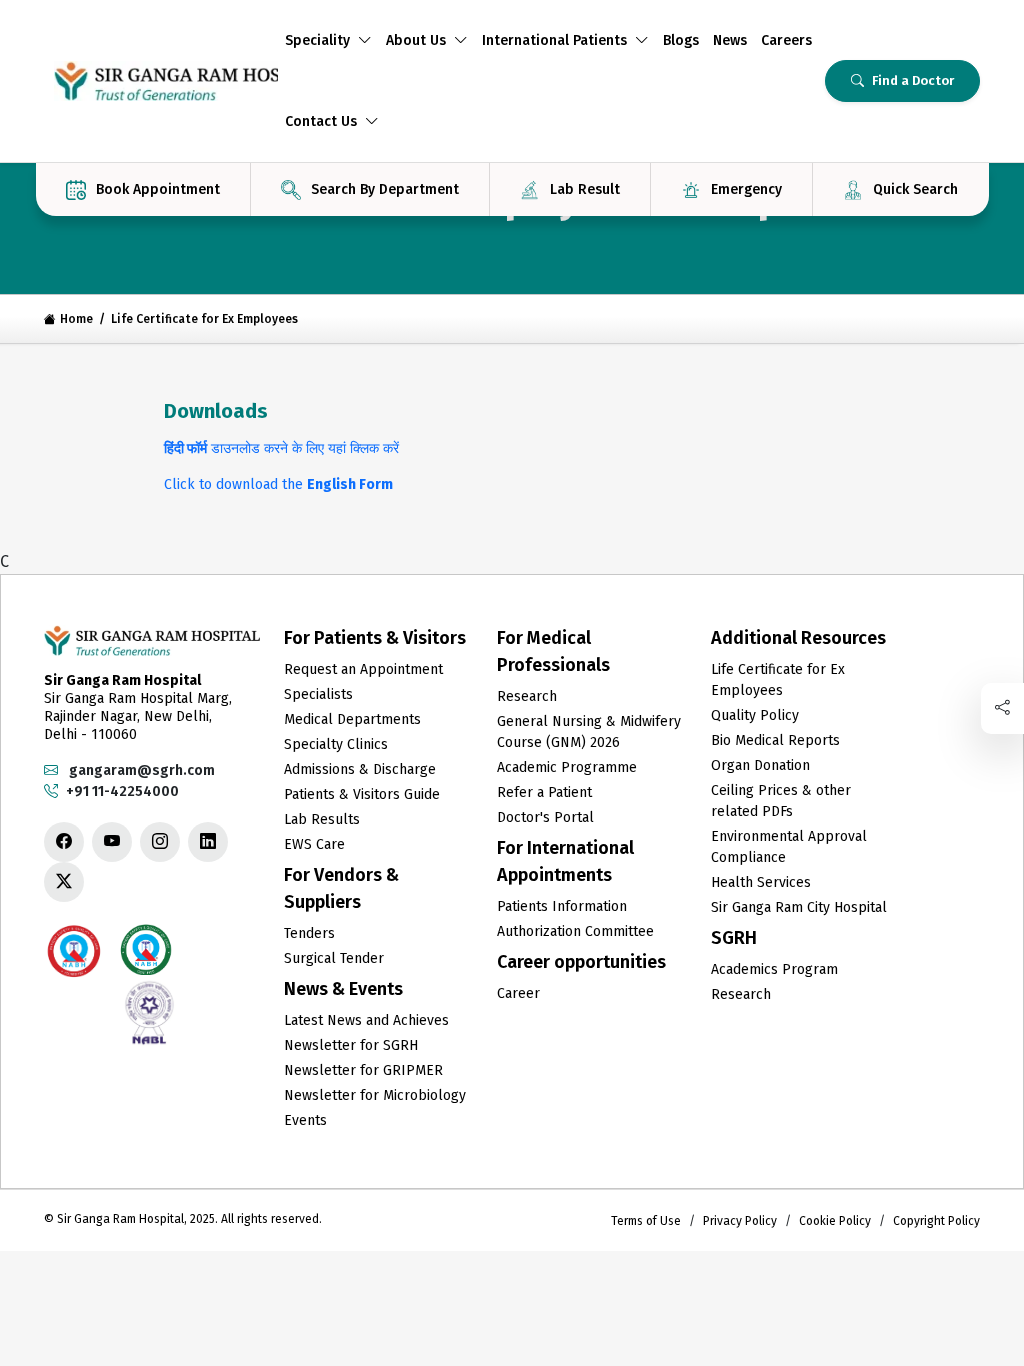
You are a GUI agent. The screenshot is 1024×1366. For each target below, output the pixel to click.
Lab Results (322, 819)
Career (518, 993)
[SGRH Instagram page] (160, 842)
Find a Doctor (913, 80)
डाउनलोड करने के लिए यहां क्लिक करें (281, 448)
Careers (786, 40)
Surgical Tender (334, 958)
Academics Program (774, 969)
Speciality (317, 40)
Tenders (309, 933)
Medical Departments (352, 719)
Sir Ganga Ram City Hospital (799, 907)
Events (305, 1120)
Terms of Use (646, 1221)
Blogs (681, 40)
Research (527, 696)
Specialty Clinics (336, 744)
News (730, 40)
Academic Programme (567, 767)
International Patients (554, 40)
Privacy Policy (740, 1221)
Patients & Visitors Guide (362, 794)
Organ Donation (760, 765)
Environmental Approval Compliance (789, 847)
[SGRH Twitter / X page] (64, 882)
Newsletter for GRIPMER (363, 1070)
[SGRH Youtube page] (112, 842)
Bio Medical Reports (775, 740)
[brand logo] (161, 81)
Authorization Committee (575, 931)
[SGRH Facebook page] (64, 842)
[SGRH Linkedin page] (208, 842)
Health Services (761, 882)
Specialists (318, 694)
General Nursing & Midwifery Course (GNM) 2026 (589, 732)
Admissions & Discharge (360, 769)
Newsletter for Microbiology (375, 1095)
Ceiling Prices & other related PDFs (781, 801)
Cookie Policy (835, 1221)
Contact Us (321, 121)
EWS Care (314, 844)
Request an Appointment (363, 669)
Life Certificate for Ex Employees (778, 680)
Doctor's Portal (545, 817)
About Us (416, 40)
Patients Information (562, 906)
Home (76, 319)
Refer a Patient (544, 792)
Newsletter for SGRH (351, 1045)
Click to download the (278, 484)
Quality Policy (755, 715)
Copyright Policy (936, 1221)
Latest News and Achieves (366, 1020)
